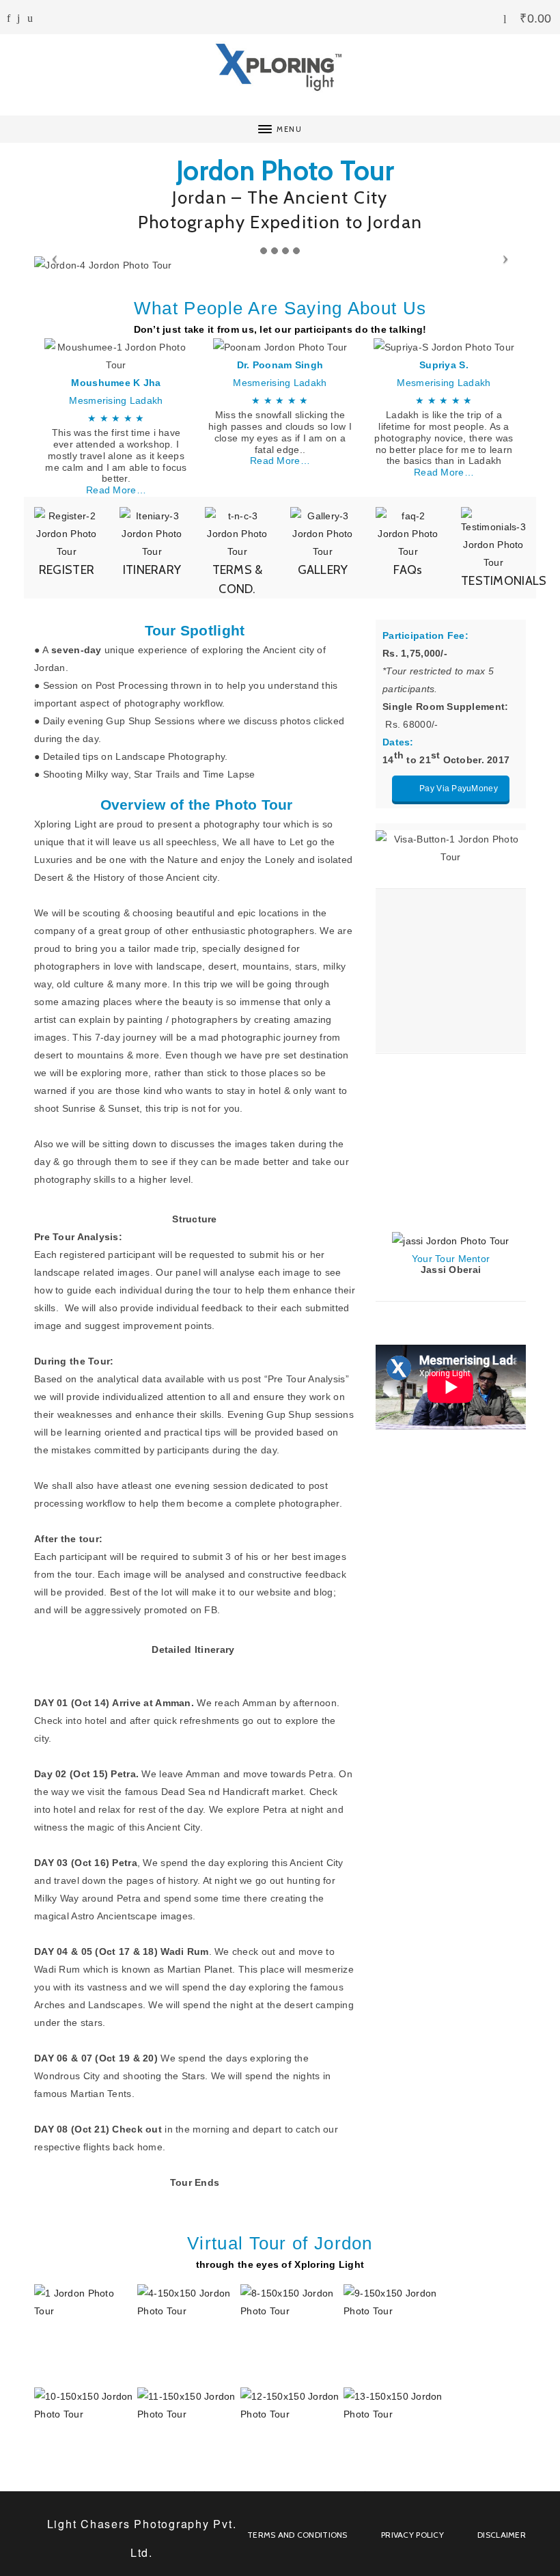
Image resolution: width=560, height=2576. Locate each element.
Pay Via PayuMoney (459, 789)
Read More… (116, 490)
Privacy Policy (412, 2535)
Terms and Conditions (297, 2535)
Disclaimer (502, 2535)
